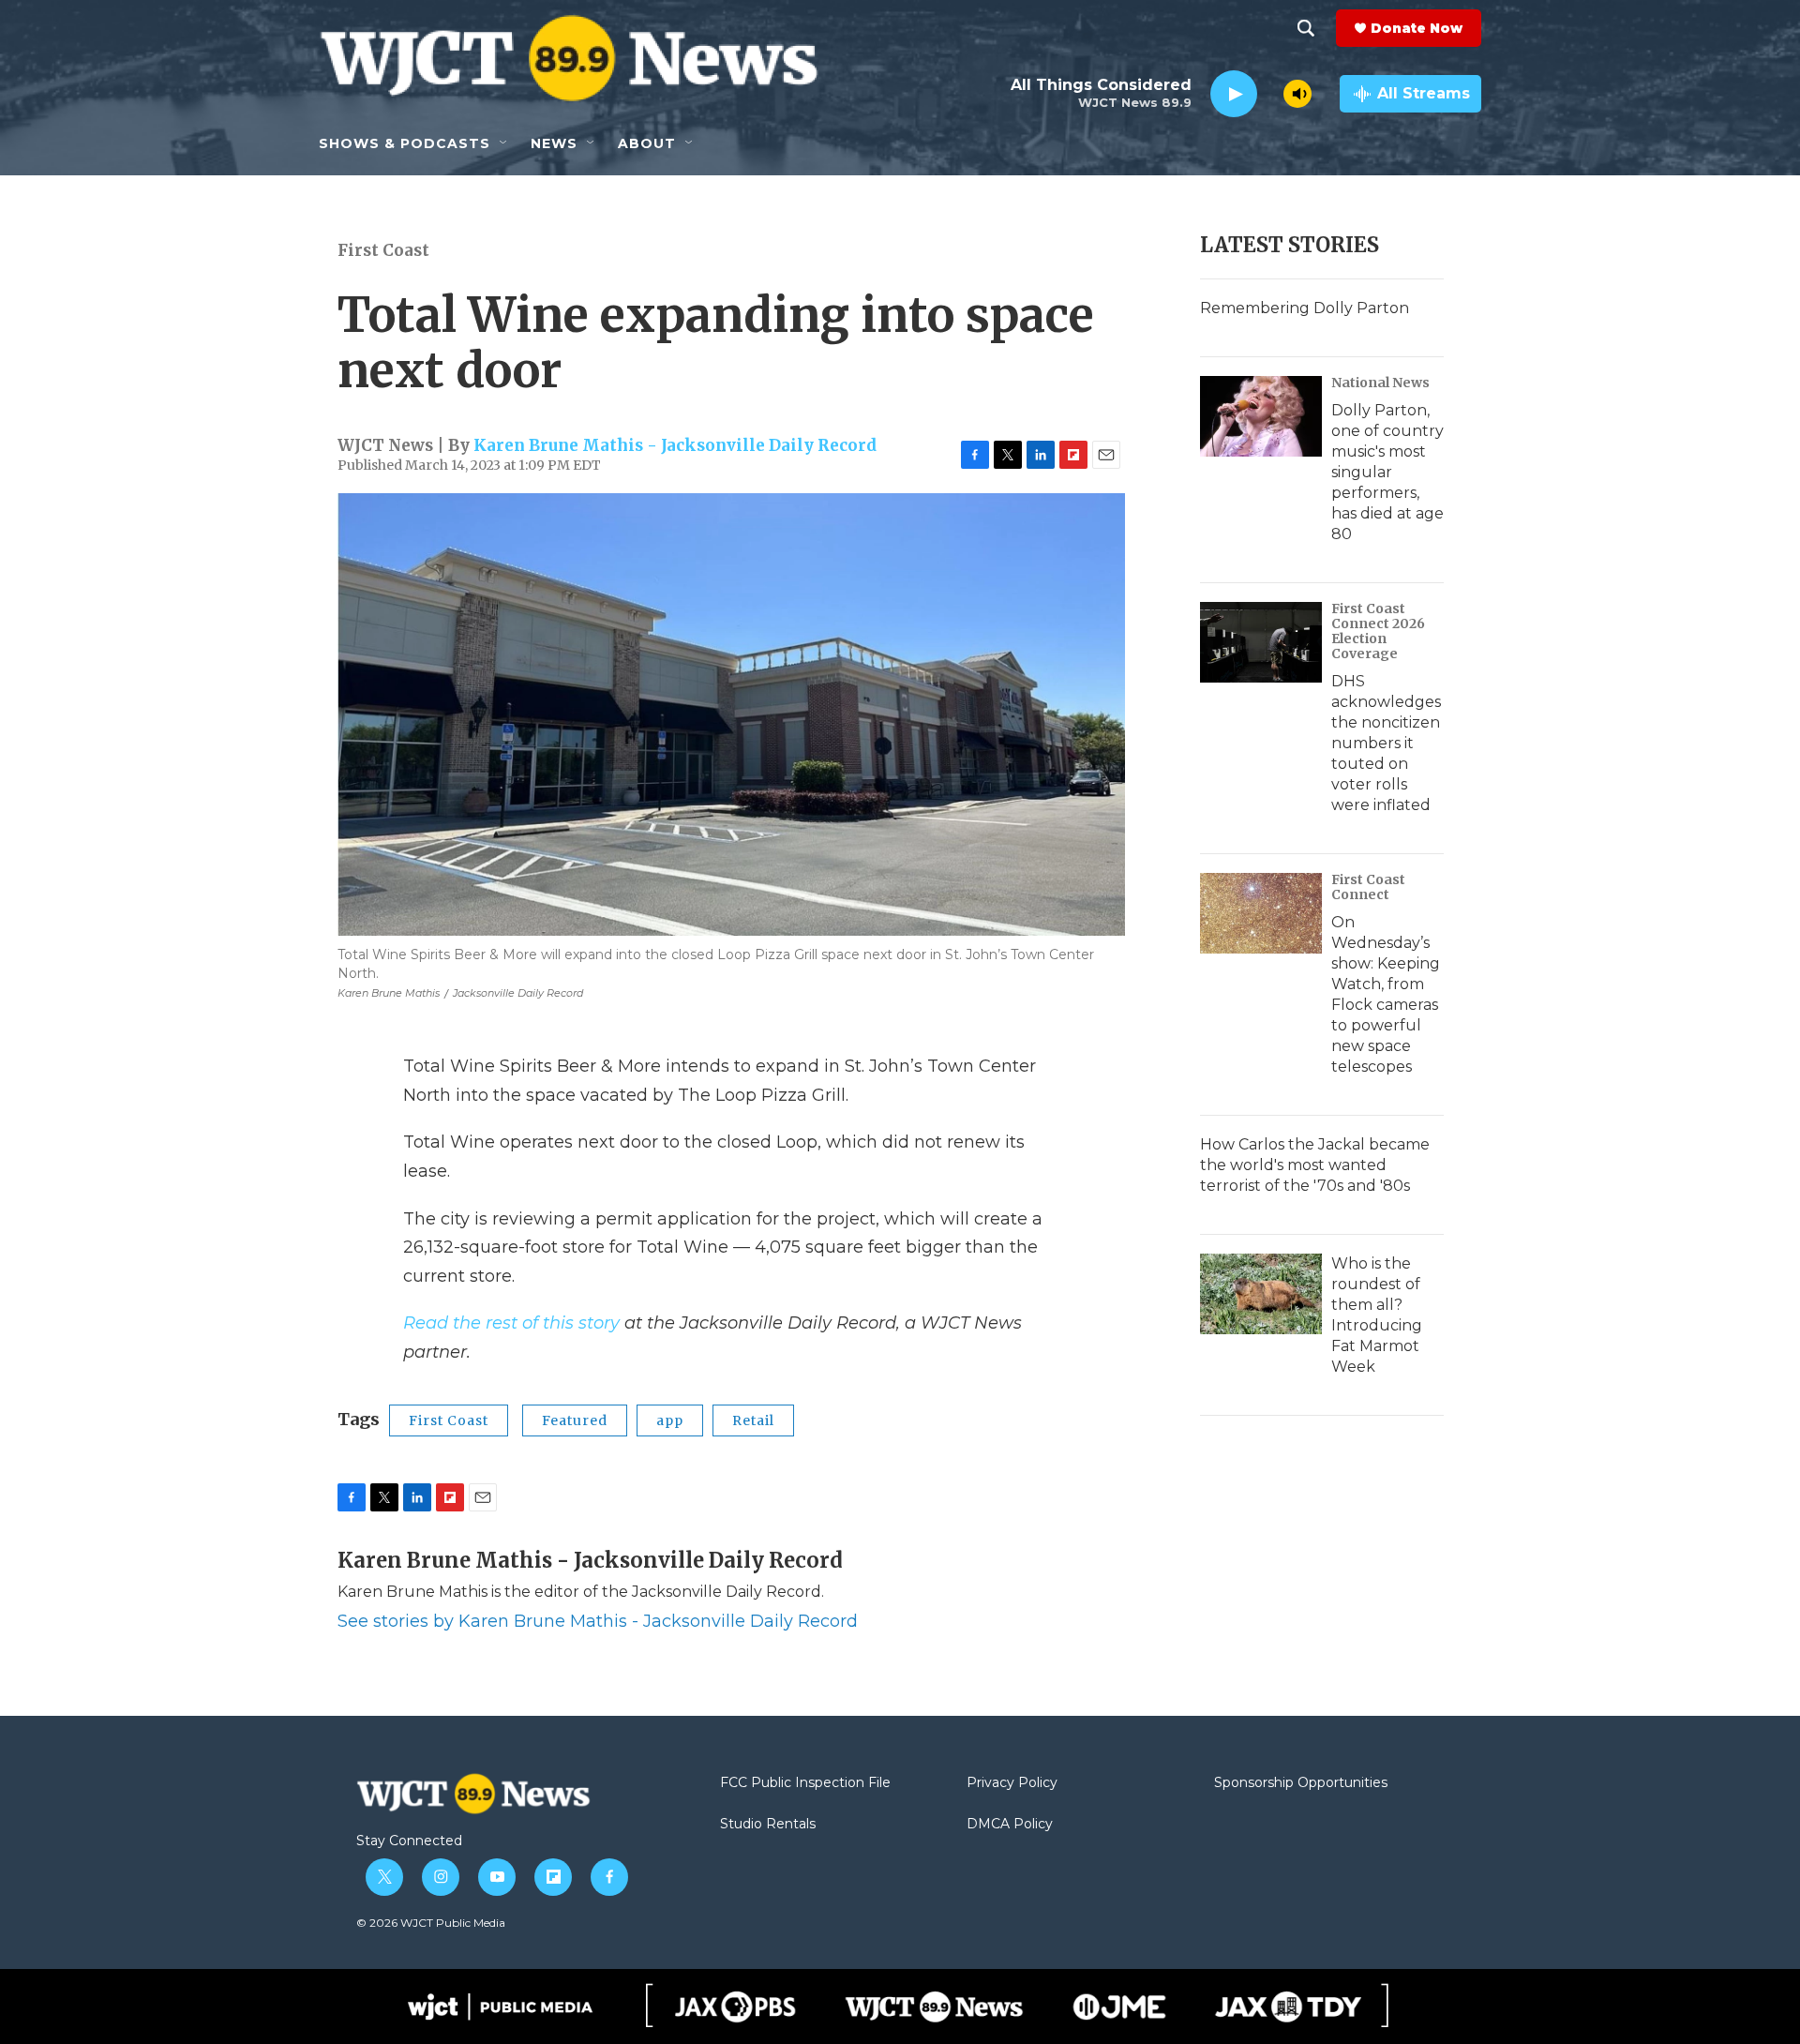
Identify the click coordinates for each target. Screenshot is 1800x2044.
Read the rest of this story (511, 1323)
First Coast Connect (1368, 887)
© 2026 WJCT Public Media (431, 1923)
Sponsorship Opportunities (1301, 1783)
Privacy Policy (1012, 1783)
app (670, 1420)
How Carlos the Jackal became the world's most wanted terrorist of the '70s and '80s (1315, 1165)
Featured (575, 1420)
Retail (753, 1420)
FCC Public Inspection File (805, 1783)
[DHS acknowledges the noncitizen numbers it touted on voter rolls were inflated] (1261, 642)
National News (1380, 383)
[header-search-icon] (1306, 28)
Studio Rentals (768, 1825)
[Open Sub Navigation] (504, 143)
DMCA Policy (1010, 1825)
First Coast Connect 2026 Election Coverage (1378, 631)
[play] (1234, 94)
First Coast (383, 250)
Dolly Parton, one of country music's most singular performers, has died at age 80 (1387, 472)
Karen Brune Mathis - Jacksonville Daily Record (675, 445)
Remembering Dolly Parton (1305, 308)
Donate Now (1417, 28)
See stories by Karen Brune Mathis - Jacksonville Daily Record (598, 1621)
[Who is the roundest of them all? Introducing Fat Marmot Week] (1261, 1294)
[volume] (1297, 94)
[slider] (1270, 93)
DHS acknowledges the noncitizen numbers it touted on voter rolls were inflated (1386, 743)
